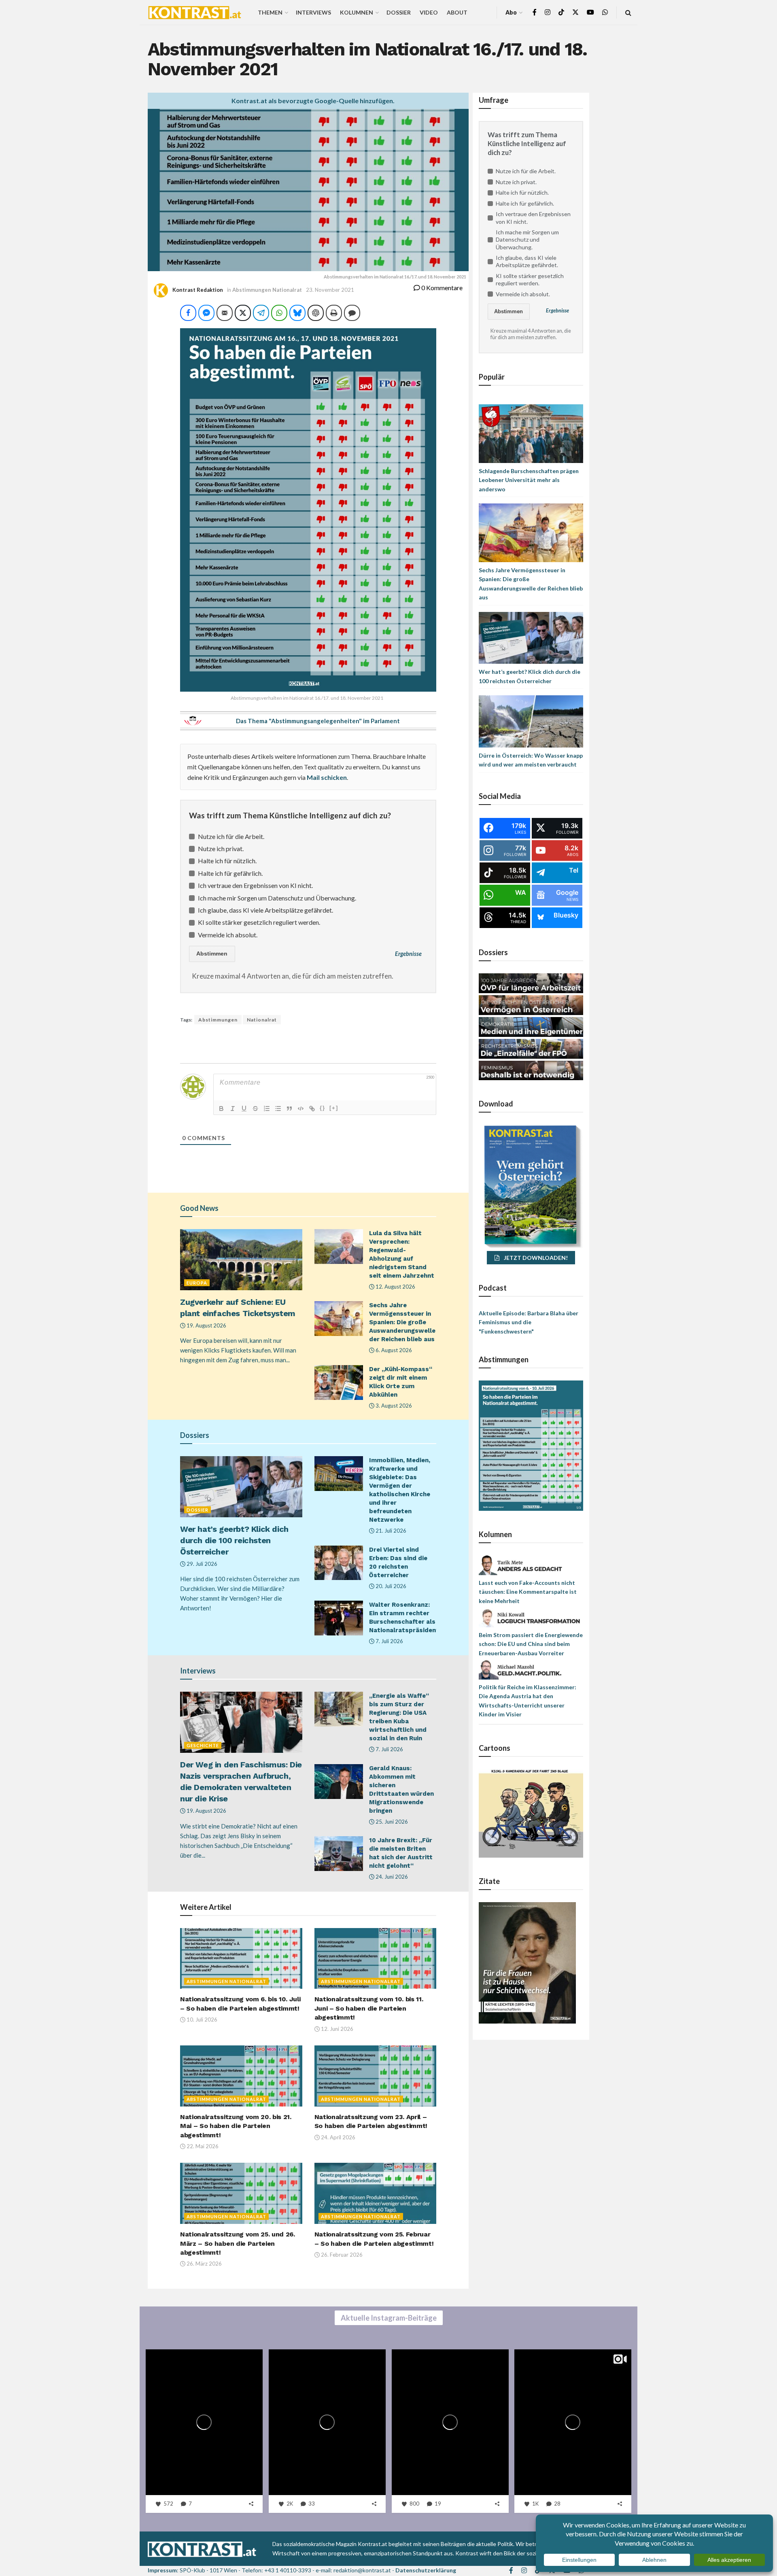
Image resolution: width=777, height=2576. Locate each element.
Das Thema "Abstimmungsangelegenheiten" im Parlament (318, 721)
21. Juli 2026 (390, 1531)
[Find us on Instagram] (548, 12)
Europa (197, 1283)
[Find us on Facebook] (535, 12)
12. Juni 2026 (336, 2029)
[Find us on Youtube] (590, 12)
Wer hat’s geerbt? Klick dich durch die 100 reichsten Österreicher (234, 1540)
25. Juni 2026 (391, 1822)
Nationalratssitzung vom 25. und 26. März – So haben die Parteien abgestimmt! (238, 2243)
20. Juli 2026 (390, 1586)
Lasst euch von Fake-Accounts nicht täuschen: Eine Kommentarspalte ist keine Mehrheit (528, 1592)
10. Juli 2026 (201, 2020)
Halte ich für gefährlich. (230, 873)
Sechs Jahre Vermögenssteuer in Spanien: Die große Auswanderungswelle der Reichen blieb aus (402, 1322)
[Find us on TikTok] (561, 13)
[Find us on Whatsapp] (605, 12)
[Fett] (221, 1109)
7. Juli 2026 (389, 1641)
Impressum (162, 2570)
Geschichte (203, 1745)
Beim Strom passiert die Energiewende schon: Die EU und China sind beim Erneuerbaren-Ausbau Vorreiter (531, 1644)
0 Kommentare (441, 288)
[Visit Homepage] (195, 13)
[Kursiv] (233, 1109)
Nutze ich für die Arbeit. (231, 836)
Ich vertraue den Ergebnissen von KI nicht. (255, 885)
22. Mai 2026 (202, 2146)
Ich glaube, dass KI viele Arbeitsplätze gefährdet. (265, 910)
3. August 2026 (393, 1406)
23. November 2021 (330, 290)
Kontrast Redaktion (198, 290)
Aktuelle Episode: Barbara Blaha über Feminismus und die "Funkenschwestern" (529, 1322)
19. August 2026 (206, 1325)
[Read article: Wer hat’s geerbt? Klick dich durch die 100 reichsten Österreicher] (241, 1487)
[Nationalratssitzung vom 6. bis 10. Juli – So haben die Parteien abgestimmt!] (531, 1445)
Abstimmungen (218, 1020)
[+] (334, 1108)
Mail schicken (327, 777)
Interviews (313, 12)
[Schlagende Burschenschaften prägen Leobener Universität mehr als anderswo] (531, 433)
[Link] (312, 1109)
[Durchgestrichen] (255, 1109)
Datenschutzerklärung (426, 2570)
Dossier (399, 12)
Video (429, 12)
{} (323, 1108)
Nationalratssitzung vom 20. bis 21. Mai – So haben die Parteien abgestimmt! (236, 2126)
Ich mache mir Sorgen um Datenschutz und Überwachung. (277, 898)
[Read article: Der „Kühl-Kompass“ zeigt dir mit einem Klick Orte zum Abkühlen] (339, 1383)
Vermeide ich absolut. (228, 935)
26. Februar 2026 (341, 2255)
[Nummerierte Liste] (267, 1109)
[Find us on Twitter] (575, 12)
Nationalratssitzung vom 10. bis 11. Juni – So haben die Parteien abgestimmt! (369, 2008)
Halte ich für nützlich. (227, 861)
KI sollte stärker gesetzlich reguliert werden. (259, 922)
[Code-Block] (301, 1109)
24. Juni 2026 (391, 1877)
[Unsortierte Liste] (278, 1109)
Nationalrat (262, 1020)
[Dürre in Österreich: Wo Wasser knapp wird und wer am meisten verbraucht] (531, 721)
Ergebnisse (408, 954)
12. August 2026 (395, 1287)
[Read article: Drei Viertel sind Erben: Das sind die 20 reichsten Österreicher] (339, 1563)
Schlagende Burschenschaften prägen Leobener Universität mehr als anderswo (529, 480)
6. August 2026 (393, 1350)
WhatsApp (76, 2529)
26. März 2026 (204, 2264)
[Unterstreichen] (244, 1109)
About (457, 12)
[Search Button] (628, 12)
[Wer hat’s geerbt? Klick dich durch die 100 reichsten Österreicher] (531, 637)
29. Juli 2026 (201, 1564)
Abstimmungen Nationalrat (267, 290)
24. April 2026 (338, 2137)
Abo (511, 12)
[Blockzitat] (289, 1109)
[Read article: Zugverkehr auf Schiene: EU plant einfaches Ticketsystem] (241, 1260)
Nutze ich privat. (221, 848)
